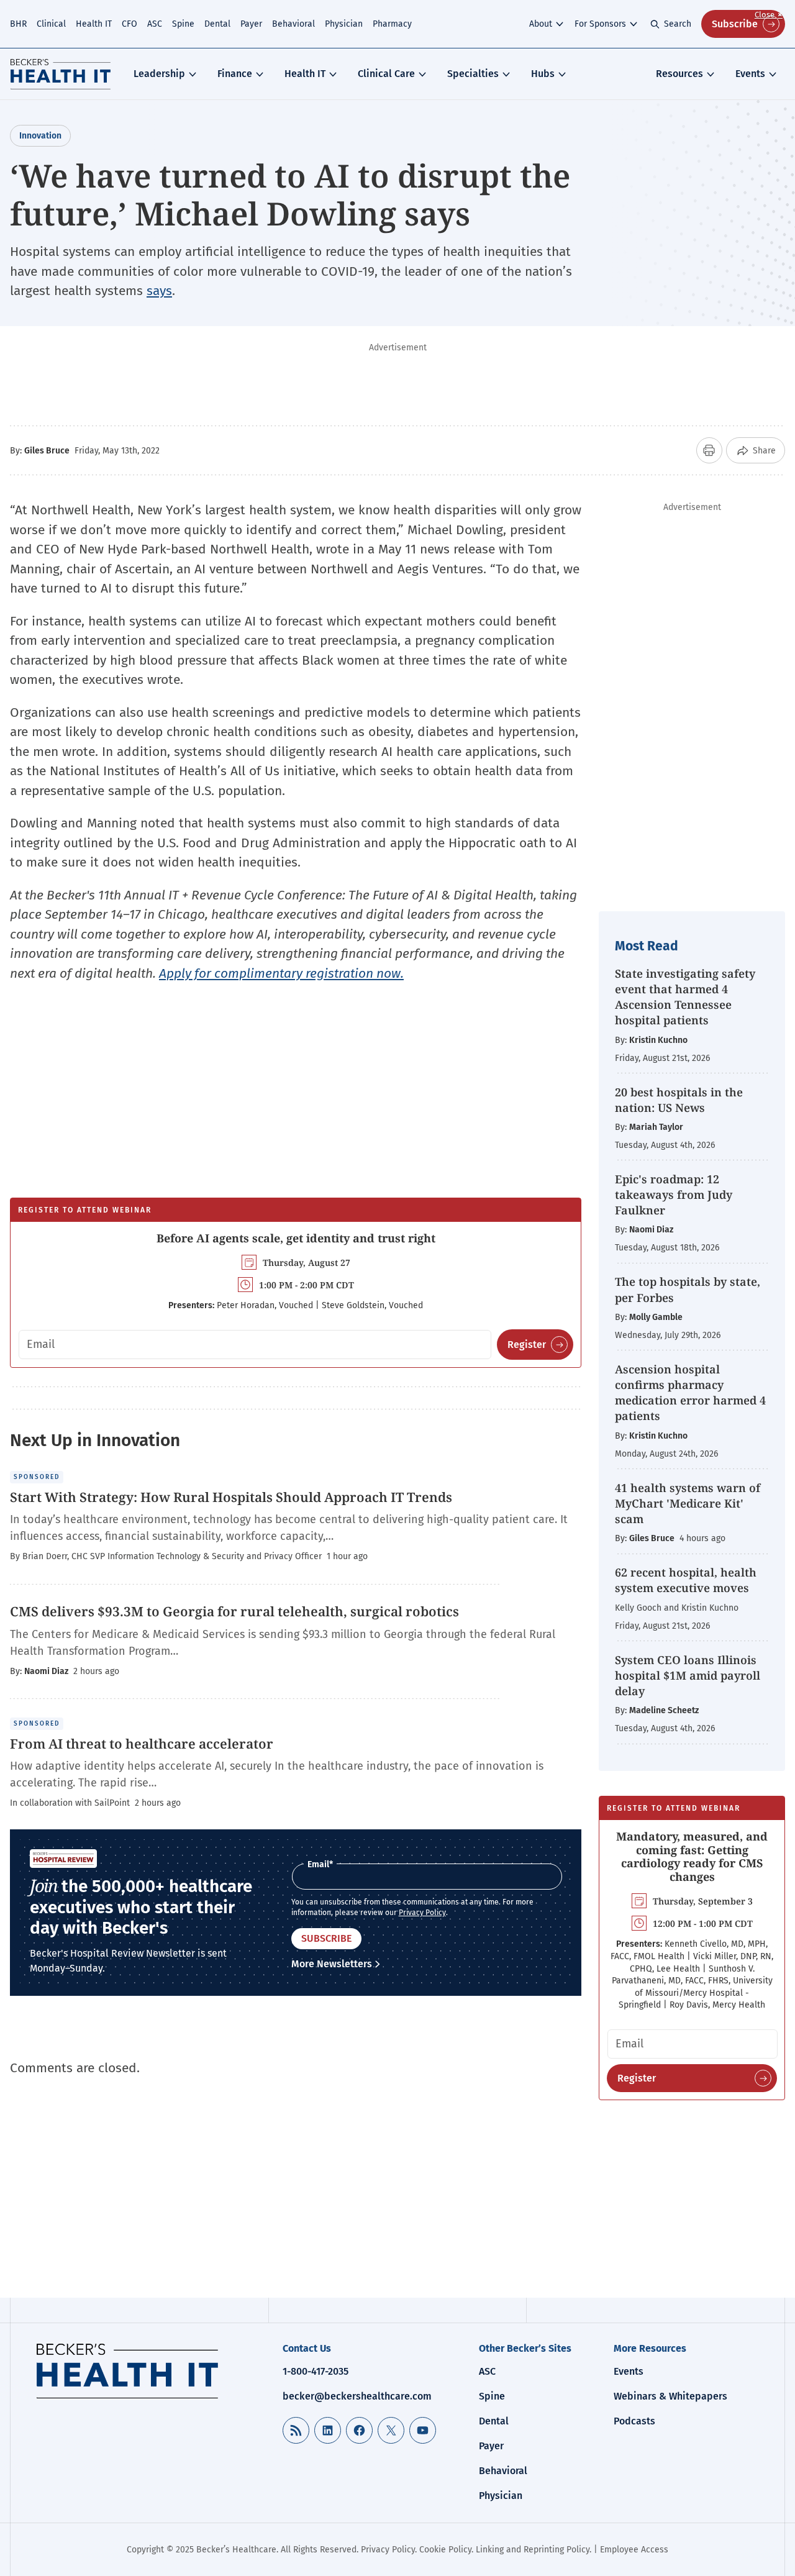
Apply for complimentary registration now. (281, 973)
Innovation (40, 136)
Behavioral (293, 24)
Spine (183, 24)
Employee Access (634, 2550)
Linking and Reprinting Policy (533, 2550)
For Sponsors (600, 24)
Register (527, 1345)
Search (678, 24)
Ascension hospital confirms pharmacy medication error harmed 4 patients (690, 1393)
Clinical (51, 24)
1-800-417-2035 (316, 2371)
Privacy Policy (422, 1913)
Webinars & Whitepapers (670, 2396)
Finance (235, 74)
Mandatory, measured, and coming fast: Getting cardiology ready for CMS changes (692, 1856)
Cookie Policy (445, 2550)
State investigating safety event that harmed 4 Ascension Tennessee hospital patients (685, 997)
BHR (18, 24)
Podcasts (634, 2421)
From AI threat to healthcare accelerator (142, 1744)
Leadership (159, 74)
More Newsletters (332, 1964)
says (159, 291)
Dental (217, 24)
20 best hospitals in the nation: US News (679, 1100)
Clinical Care (386, 74)
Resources (679, 74)
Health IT (94, 24)
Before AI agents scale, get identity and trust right (296, 1238)
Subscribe (735, 24)
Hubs (543, 74)
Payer (251, 24)
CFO (129, 24)
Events (750, 74)
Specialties (473, 74)
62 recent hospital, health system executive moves (686, 1580)
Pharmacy (392, 24)
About (541, 24)
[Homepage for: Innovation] (61, 74)
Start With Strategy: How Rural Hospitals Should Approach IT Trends (231, 1497)
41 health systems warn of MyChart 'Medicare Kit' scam (688, 1503)
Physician (344, 24)
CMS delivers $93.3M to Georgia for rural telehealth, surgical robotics (234, 1611)
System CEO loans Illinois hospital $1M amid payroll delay (688, 1675)
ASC (155, 24)
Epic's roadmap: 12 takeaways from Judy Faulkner (674, 1195)
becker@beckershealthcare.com (357, 2396)
